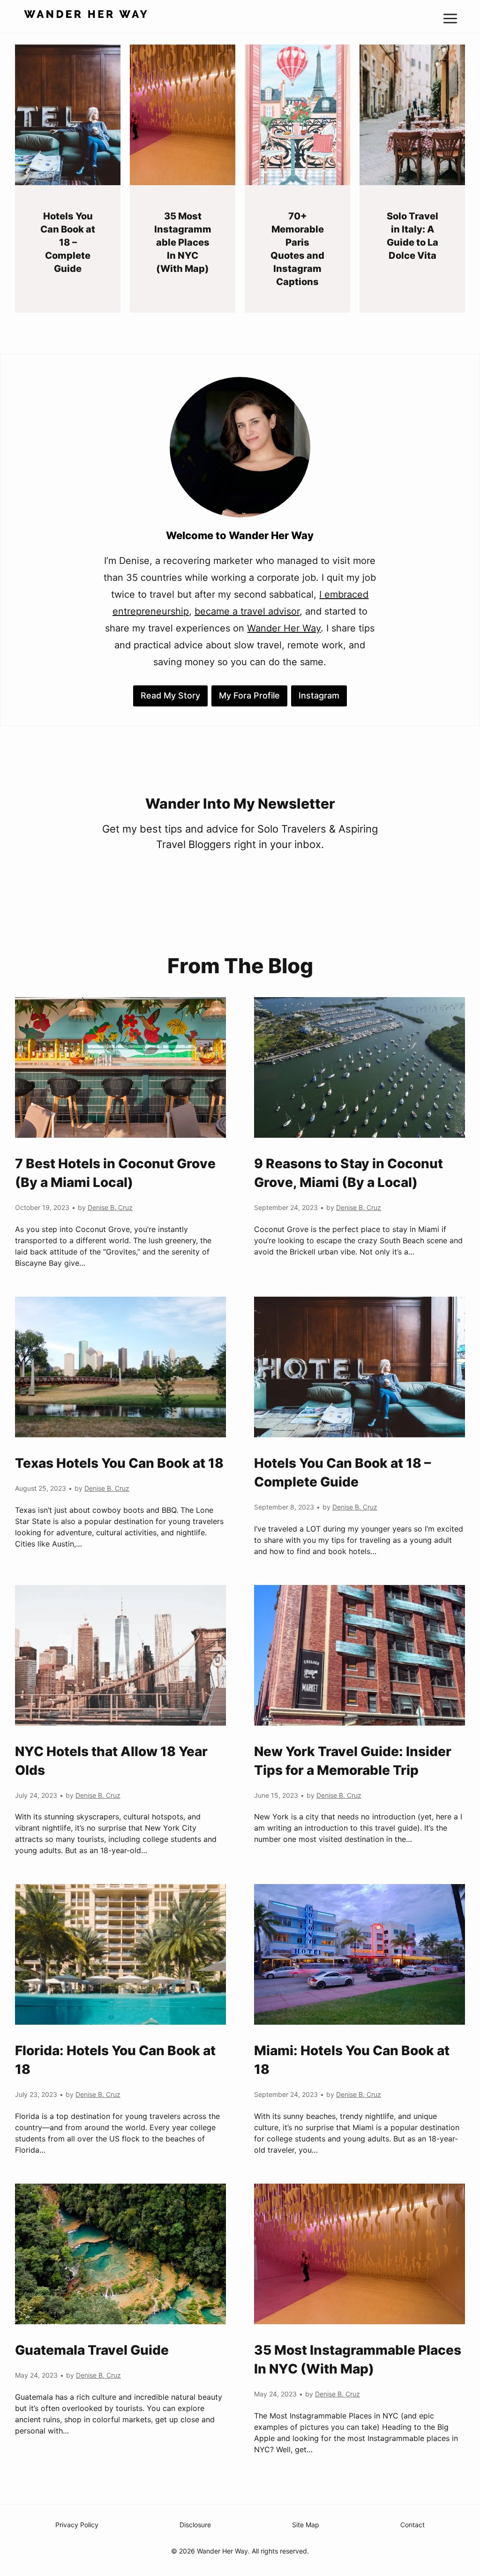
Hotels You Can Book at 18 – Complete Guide (68, 242)
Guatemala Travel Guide (92, 2350)
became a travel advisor (247, 611)
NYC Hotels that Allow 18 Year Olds (111, 1761)
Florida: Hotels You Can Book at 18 (115, 2060)
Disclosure (195, 2525)
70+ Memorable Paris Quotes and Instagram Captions (297, 249)
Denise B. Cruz (110, 1207)
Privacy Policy (77, 2525)
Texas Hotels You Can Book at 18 (119, 1463)
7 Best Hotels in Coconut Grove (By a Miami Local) (115, 1173)
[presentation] (68, 115)
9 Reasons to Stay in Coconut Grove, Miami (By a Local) (349, 1173)
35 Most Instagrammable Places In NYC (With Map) (183, 242)
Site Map (306, 2525)
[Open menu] (454, 16)
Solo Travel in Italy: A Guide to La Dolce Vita (412, 236)
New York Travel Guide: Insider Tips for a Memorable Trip (353, 1761)
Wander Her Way (284, 628)
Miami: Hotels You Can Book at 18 (352, 2060)
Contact (412, 2525)
